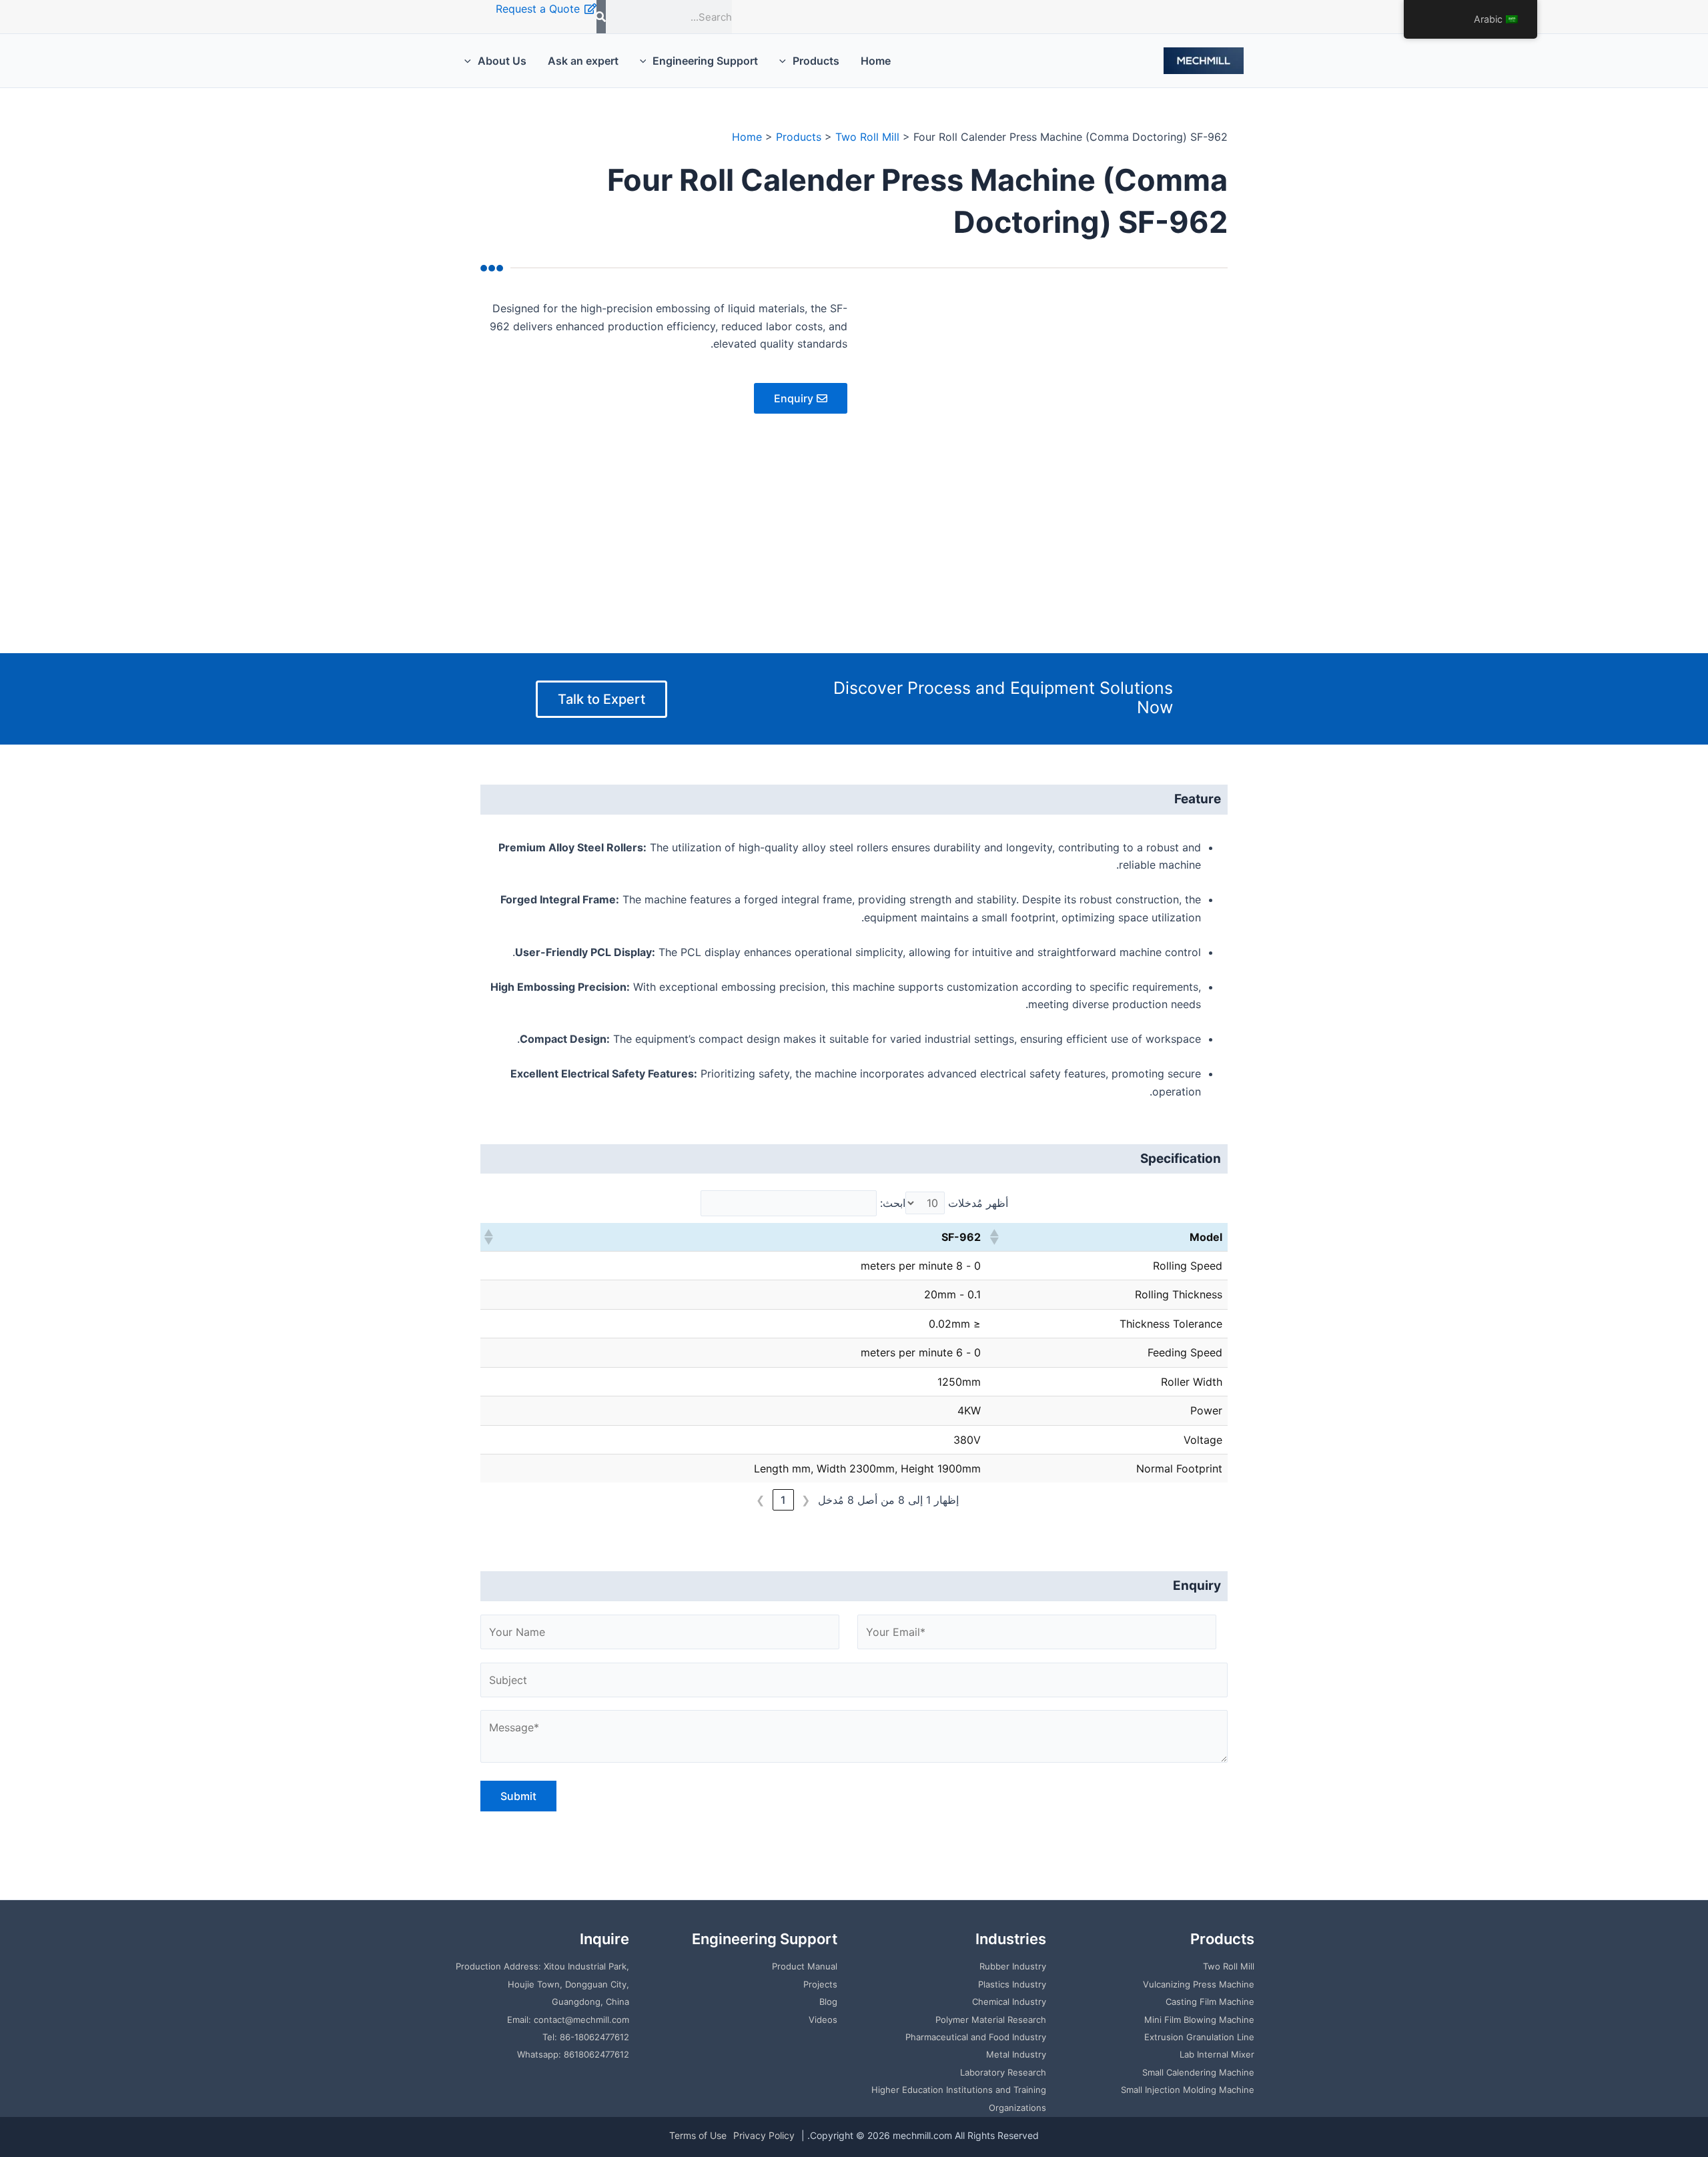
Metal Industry (1016, 2054)
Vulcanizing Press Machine (1199, 1984)
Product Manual (805, 1966)
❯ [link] (760, 1500)
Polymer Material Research (991, 2020)
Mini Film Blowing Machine (1199, 2020)
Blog (828, 2002)
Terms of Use (698, 2135)
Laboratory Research (1003, 2072)
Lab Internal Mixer (1217, 2054)
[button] (995, 1237)
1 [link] (783, 1500)
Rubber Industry (1013, 1966)
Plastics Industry (1012, 1984)
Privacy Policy (764, 2135)
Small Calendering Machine (1198, 2072)
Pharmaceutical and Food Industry (976, 2037)
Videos (823, 2020)
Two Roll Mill (1229, 1966)
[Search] (601, 17)
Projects (820, 1984)
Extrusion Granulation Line (1199, 2037)
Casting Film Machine (1210, 2002)
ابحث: (893, 1203)
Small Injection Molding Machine (1188, 2090)
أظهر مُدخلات (978, 1203)
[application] (786, 61)
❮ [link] (806, 1500)
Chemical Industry (1009, 2002)
